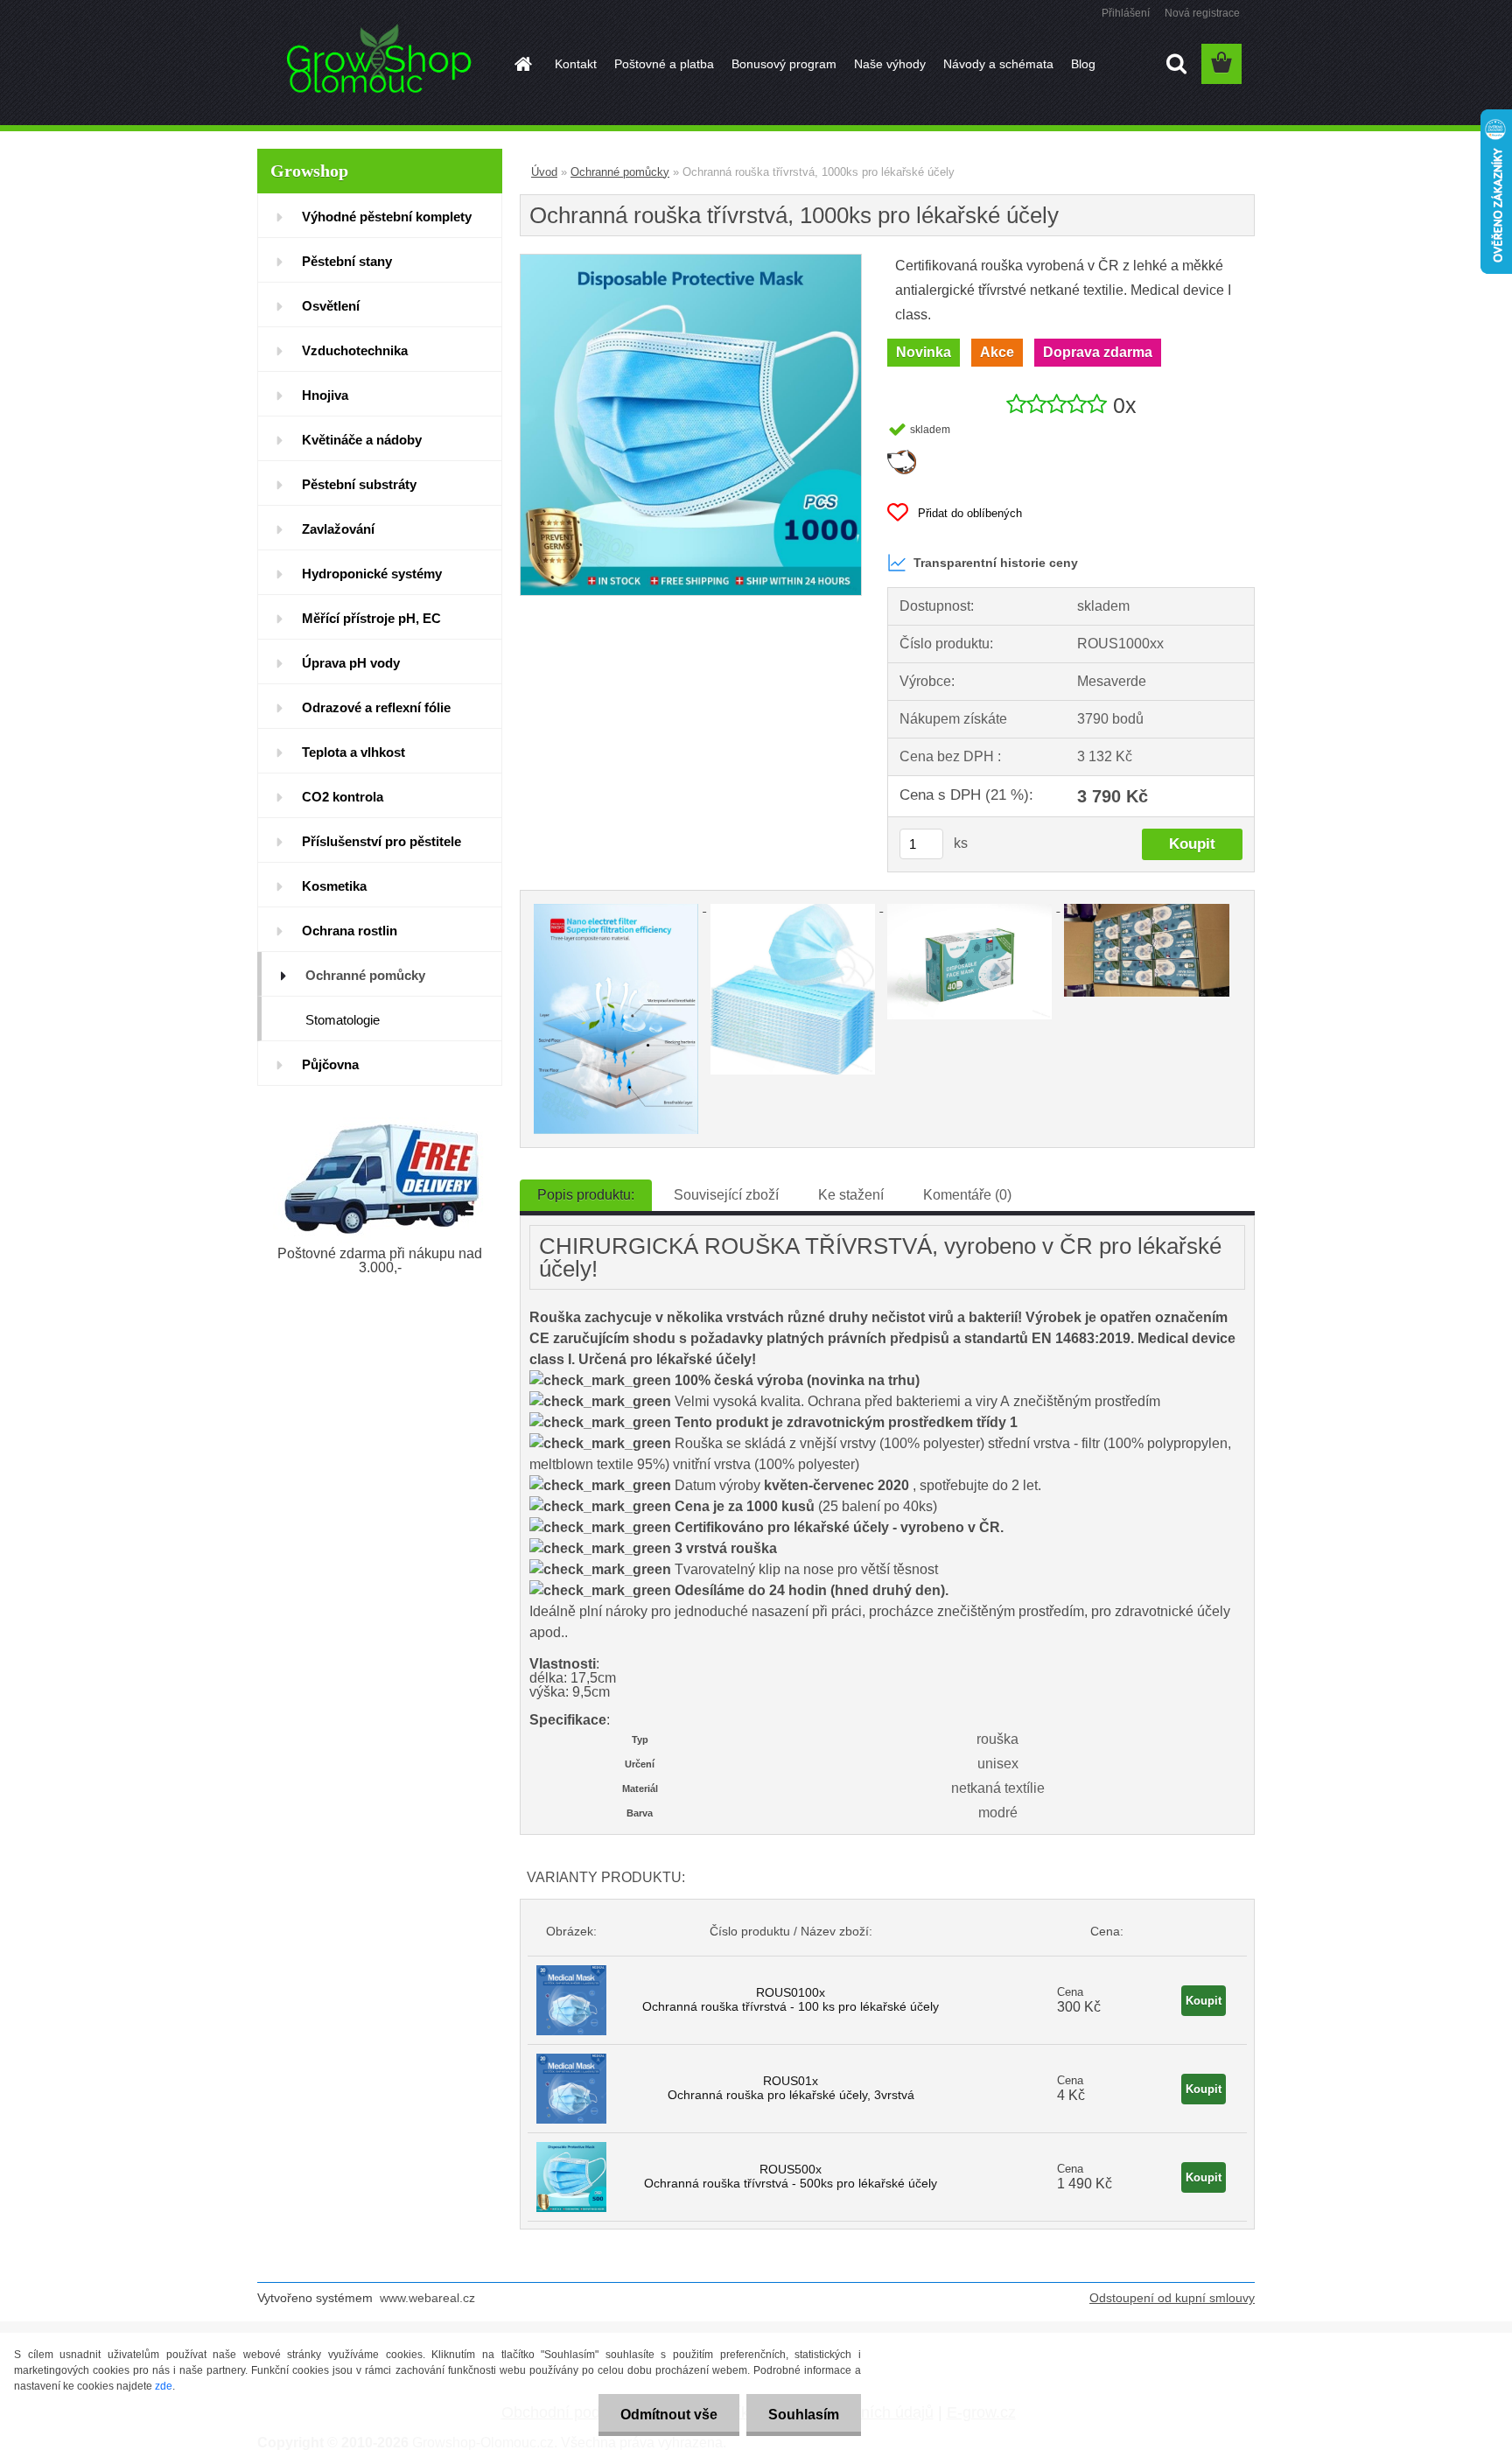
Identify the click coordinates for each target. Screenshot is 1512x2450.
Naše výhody (890, 64)
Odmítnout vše (669, 2415)
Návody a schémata (998, 64)
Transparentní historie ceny (996, 563)
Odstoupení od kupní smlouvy (1172, 2298)
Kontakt (576, 64)
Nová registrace (1202, 13)
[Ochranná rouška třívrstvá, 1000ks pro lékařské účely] (691, 261)
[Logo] (378, 65)
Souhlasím (804, 2415)
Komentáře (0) (967, 1195)
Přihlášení (1126, 13)
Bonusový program (784, 64)
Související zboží (726, 1195)
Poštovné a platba (664, 64)
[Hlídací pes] (902, 456)
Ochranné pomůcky (620, 172)
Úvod (544, 172)
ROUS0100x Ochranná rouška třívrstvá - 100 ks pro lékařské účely (791, 1999)
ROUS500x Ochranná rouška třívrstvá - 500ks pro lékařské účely (791, 2176)
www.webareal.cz (427, 2298)
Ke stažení (851, 1195)
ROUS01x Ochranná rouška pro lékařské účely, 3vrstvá (791, 2088)
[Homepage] (521, 64)
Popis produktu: (586, 1195)
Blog (1083, 64)
